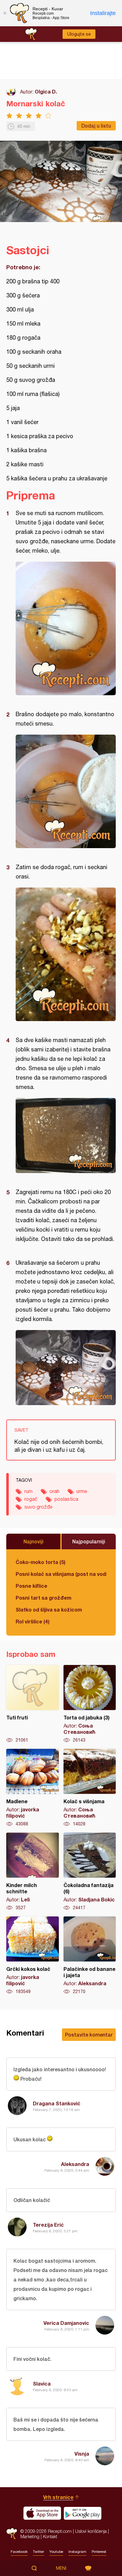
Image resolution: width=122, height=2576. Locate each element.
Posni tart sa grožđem (43, 1598)
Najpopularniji (89, 1541)
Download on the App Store (42, 2513)
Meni (61, 2568)
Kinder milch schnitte (33, 1872)
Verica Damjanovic (66, 2323)
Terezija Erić (48, 2225)
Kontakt (50, 2536)
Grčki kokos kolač (33, 1956)
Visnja (82, 2454)
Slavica (42, 2384)
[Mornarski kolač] (66, 628)
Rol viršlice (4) (33, 1621)
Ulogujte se (79, 34)
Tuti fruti (33, 1704)
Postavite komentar (89, 2034)
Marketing (30, 2536)
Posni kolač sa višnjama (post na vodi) (61, 1574)
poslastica (66, 1499)
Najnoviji (33, 1541)
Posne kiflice (31, 1586)
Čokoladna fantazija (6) (90, 1872)
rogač (31, 1499)
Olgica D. (46, 91)
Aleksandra (75, 2164)
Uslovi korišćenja (91, 2531)
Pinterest (99, 2552)
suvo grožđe (38, 1507)
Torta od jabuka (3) (90, 1704)
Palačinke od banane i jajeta (90, 1956)
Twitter (38, 2552)
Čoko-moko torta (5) (41, 1562)
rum (28, 1491)
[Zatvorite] (5, 13)
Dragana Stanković (57, 2103)
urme (82, 1491)
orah (54, 1491)
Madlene (33, 1788)
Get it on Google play (83, 2513)
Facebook (19, 2552)
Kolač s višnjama (90, 1788)
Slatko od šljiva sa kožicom (49, 1609)
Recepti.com (12, 2534)
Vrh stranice (58, 2497)
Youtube (56, 2552)
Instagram (77, 2552)
